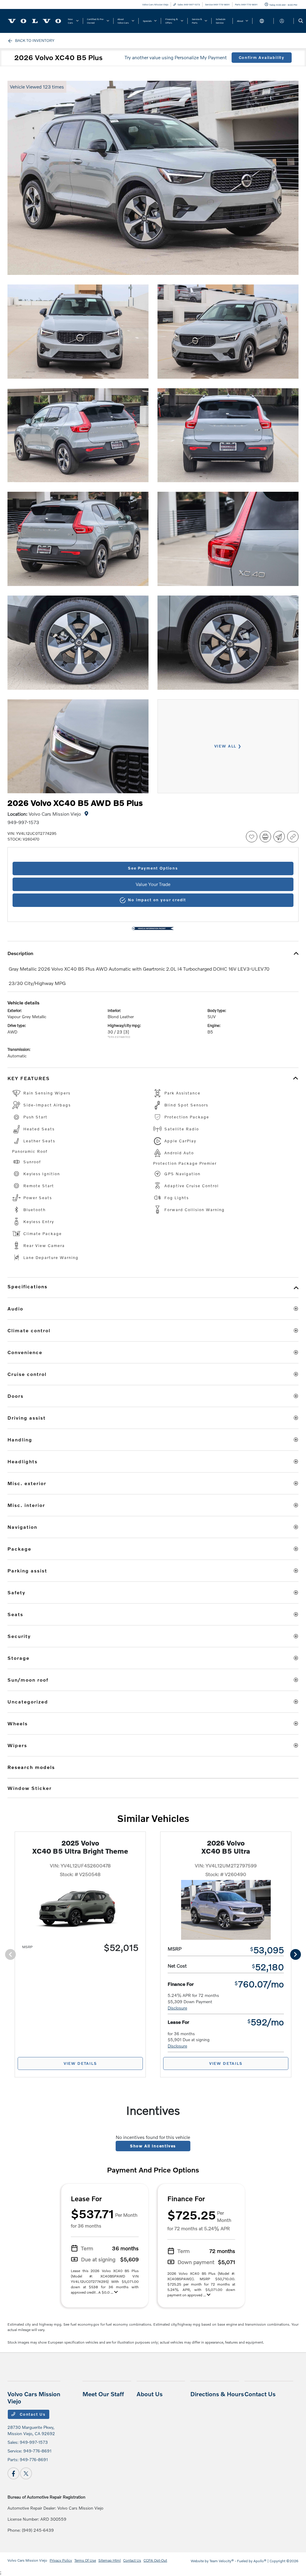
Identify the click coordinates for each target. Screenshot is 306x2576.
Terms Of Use (85, 2560)
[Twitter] (26, 2473)
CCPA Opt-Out (155, 2560)
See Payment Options (153, 868)
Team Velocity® (222, 2561)
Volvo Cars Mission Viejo (27, 2560)
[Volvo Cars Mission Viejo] (35, 20)
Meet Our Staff (103, 2394)
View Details (80, 2063)
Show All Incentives (153, 2146)
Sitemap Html (110, 2560)
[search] (301, 21)
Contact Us (32, 2414)
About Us (150, 2394)
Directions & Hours (217, 2394)
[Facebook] (13, 2473)
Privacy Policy (61, 2560)
